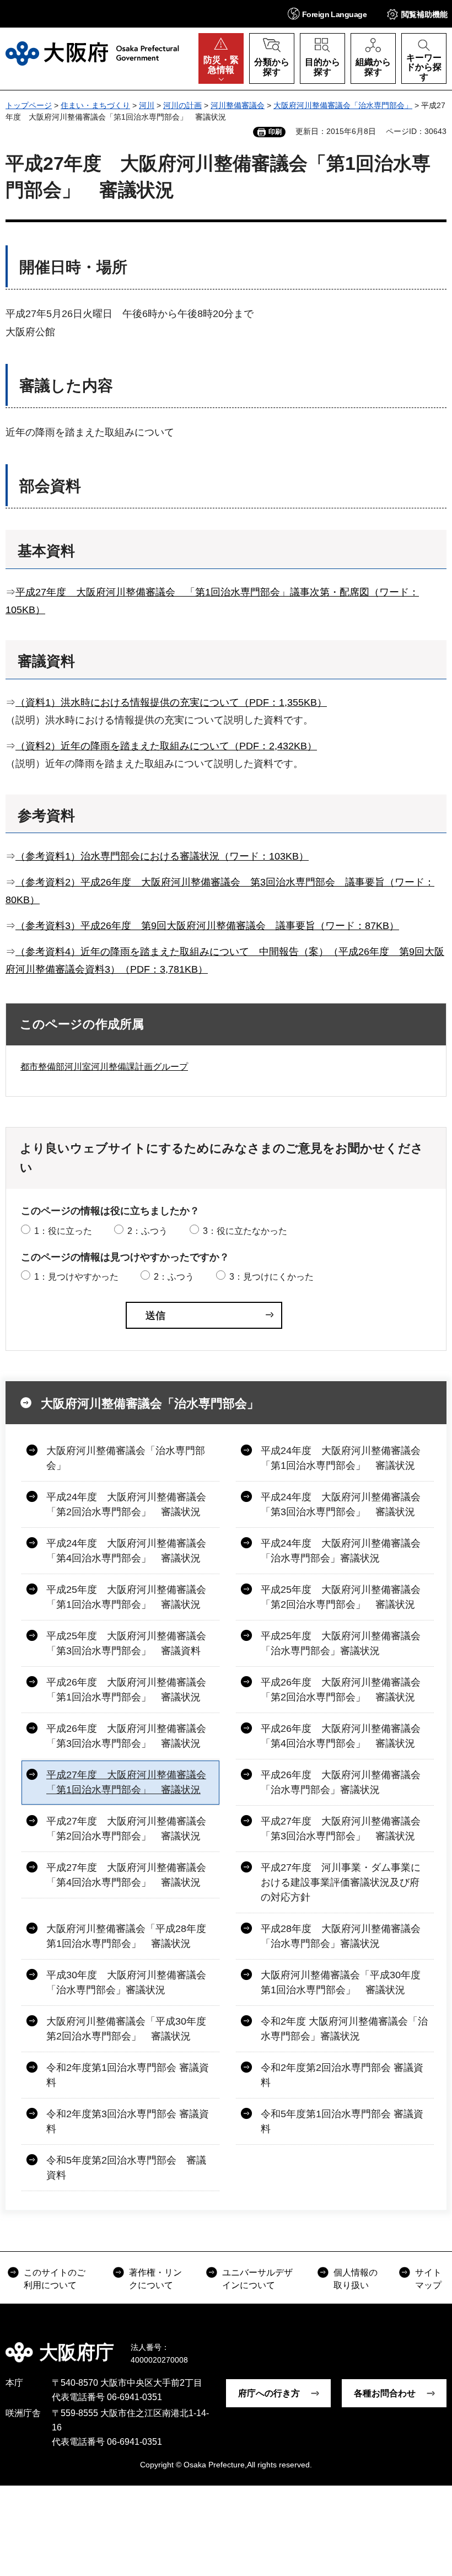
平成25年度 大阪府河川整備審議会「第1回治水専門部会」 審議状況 (126, 1597)
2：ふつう (147, 1231)
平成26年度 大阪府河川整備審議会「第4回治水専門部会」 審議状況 (341, 1736)
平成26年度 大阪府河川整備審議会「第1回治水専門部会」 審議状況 (126, 1690)
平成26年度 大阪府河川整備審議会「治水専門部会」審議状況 (341, 1782)
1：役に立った (63, 1231)
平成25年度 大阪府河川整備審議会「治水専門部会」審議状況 (341, 1643)
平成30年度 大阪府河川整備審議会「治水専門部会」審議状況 (126, 1982)
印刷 (275, 132)
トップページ (29, 105)
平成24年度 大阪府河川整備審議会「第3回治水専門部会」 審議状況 (341, 1504)
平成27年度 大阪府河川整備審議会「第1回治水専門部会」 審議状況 (126, 1782)
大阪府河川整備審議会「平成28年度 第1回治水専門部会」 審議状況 (131, 1936)
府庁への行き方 (269, 2393)
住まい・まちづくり (95, 105)
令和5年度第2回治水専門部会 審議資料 (126, 2168)
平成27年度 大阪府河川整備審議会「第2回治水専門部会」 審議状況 (126, 1829)
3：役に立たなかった (245, 1231)
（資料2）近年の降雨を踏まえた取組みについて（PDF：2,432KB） (166, 746)
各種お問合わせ (385, 2393)
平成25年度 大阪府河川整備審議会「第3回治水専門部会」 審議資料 (126, 1643)
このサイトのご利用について (55, 2279)
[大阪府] (92, 53)
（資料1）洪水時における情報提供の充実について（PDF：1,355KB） (171, 702)
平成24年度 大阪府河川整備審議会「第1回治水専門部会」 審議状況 (341, 1458)
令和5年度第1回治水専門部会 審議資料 (342, 2121)
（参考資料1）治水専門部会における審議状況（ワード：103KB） (162, 856)
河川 (147, 105)
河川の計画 (182, 105)
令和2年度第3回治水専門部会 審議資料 (128, 2121)
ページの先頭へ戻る (435, 2344)
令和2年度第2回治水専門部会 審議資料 (342, 2075)
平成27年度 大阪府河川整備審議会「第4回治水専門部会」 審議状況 (126, 1875)
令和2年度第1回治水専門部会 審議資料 (128, 2075)
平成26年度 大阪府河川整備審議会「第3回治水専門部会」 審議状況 (126, 1736)
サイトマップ (428, 2279)
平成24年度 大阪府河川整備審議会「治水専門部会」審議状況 (341, 1551)
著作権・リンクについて (155, 2279)
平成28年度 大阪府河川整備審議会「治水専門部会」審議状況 (341, 1936)
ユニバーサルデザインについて (257, 2279)
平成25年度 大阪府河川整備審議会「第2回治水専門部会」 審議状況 (341, 1597)
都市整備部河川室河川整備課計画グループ (104, 1067)
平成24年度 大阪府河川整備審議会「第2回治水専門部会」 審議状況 (126, 1504)
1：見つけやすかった (76, 1277)
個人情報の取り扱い (356, 2279)
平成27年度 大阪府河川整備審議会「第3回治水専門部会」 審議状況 (341, 1829)
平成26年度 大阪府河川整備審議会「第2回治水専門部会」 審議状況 (341, 1690)
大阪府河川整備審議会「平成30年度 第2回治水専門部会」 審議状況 (131, 2029)
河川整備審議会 (238, 105)
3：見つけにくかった (271, 1277)
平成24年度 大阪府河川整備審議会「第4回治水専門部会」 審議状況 (126, 1551)
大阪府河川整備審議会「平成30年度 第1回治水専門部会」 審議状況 (346, 1982)
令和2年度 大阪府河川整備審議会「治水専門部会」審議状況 (344, 2029)
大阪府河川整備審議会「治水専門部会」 (343, 105)
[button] (327, 14)
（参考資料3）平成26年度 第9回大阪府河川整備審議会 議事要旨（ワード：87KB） (207, 926)
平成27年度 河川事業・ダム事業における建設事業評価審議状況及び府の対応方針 (341, 1882)
